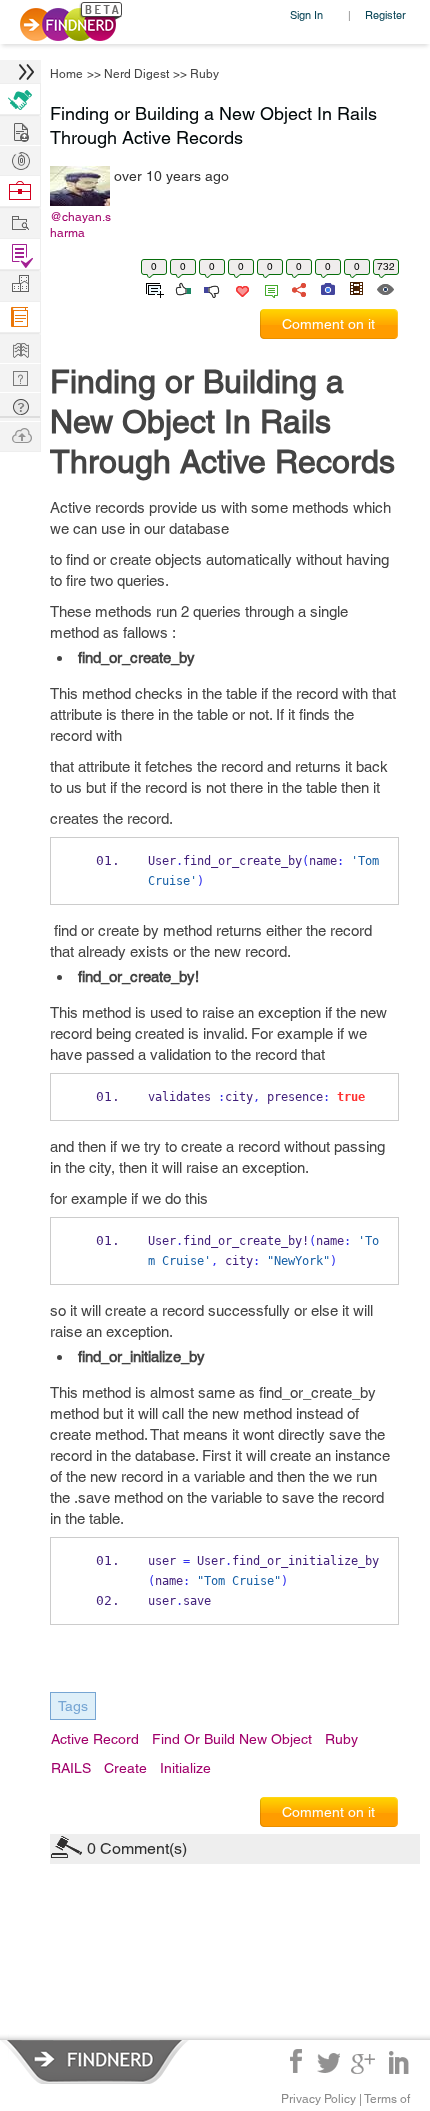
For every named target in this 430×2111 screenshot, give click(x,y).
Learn (20, 317)
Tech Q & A (20, 376)
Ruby (204, 74)
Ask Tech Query (20, 405)
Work (20, 191)
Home (66, 74)
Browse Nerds (20, 158)
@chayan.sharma (80, 225)
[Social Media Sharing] (297, 288)
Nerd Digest (136, 74)
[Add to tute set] (152, 288)
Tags (73, 1706)
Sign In (306, 14)
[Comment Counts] (268, 288)
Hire (20, 99)
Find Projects (20, 221)
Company (20, 284)
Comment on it (328, 324)
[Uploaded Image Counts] (326, 288)
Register (385, 14)
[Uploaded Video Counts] (356, 288)
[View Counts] (384, 288)
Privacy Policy (318, 2099)
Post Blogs (20, 434)
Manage (20, 254)
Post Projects (20, 129)
